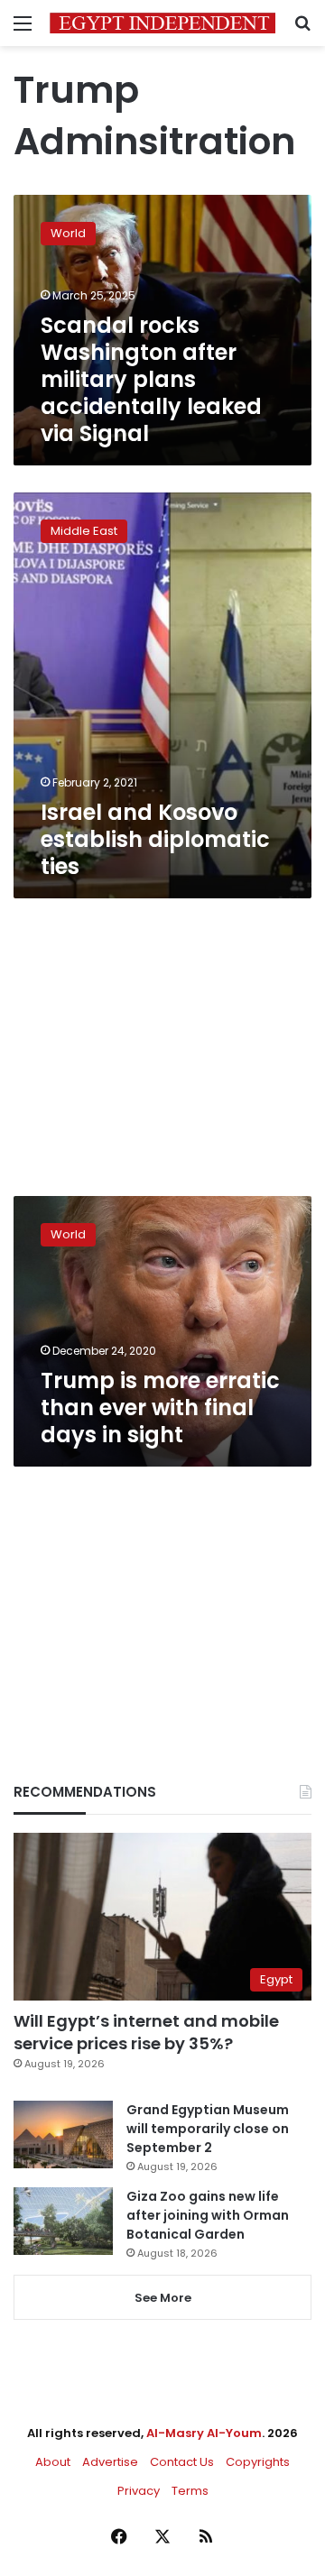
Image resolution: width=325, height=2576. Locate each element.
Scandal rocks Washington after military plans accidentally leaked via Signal (151, 379)
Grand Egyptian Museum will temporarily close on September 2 (208, 2129)
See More (163, 2298)
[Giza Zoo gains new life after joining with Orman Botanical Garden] (63, 2221)
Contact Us (182, 2462)
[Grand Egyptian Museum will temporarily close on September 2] (63, 2134)
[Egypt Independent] (162, 23)
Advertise (110, 2462)
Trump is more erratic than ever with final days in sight (160, 1408)
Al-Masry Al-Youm (204, 2433)
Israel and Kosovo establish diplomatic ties (155, 839)
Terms (190, 2491)
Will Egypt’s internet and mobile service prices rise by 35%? (146, 2032)
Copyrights (258, 2462)
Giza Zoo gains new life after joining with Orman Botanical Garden (208, 2215)
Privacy (139, 2491)
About (53, 2462)
